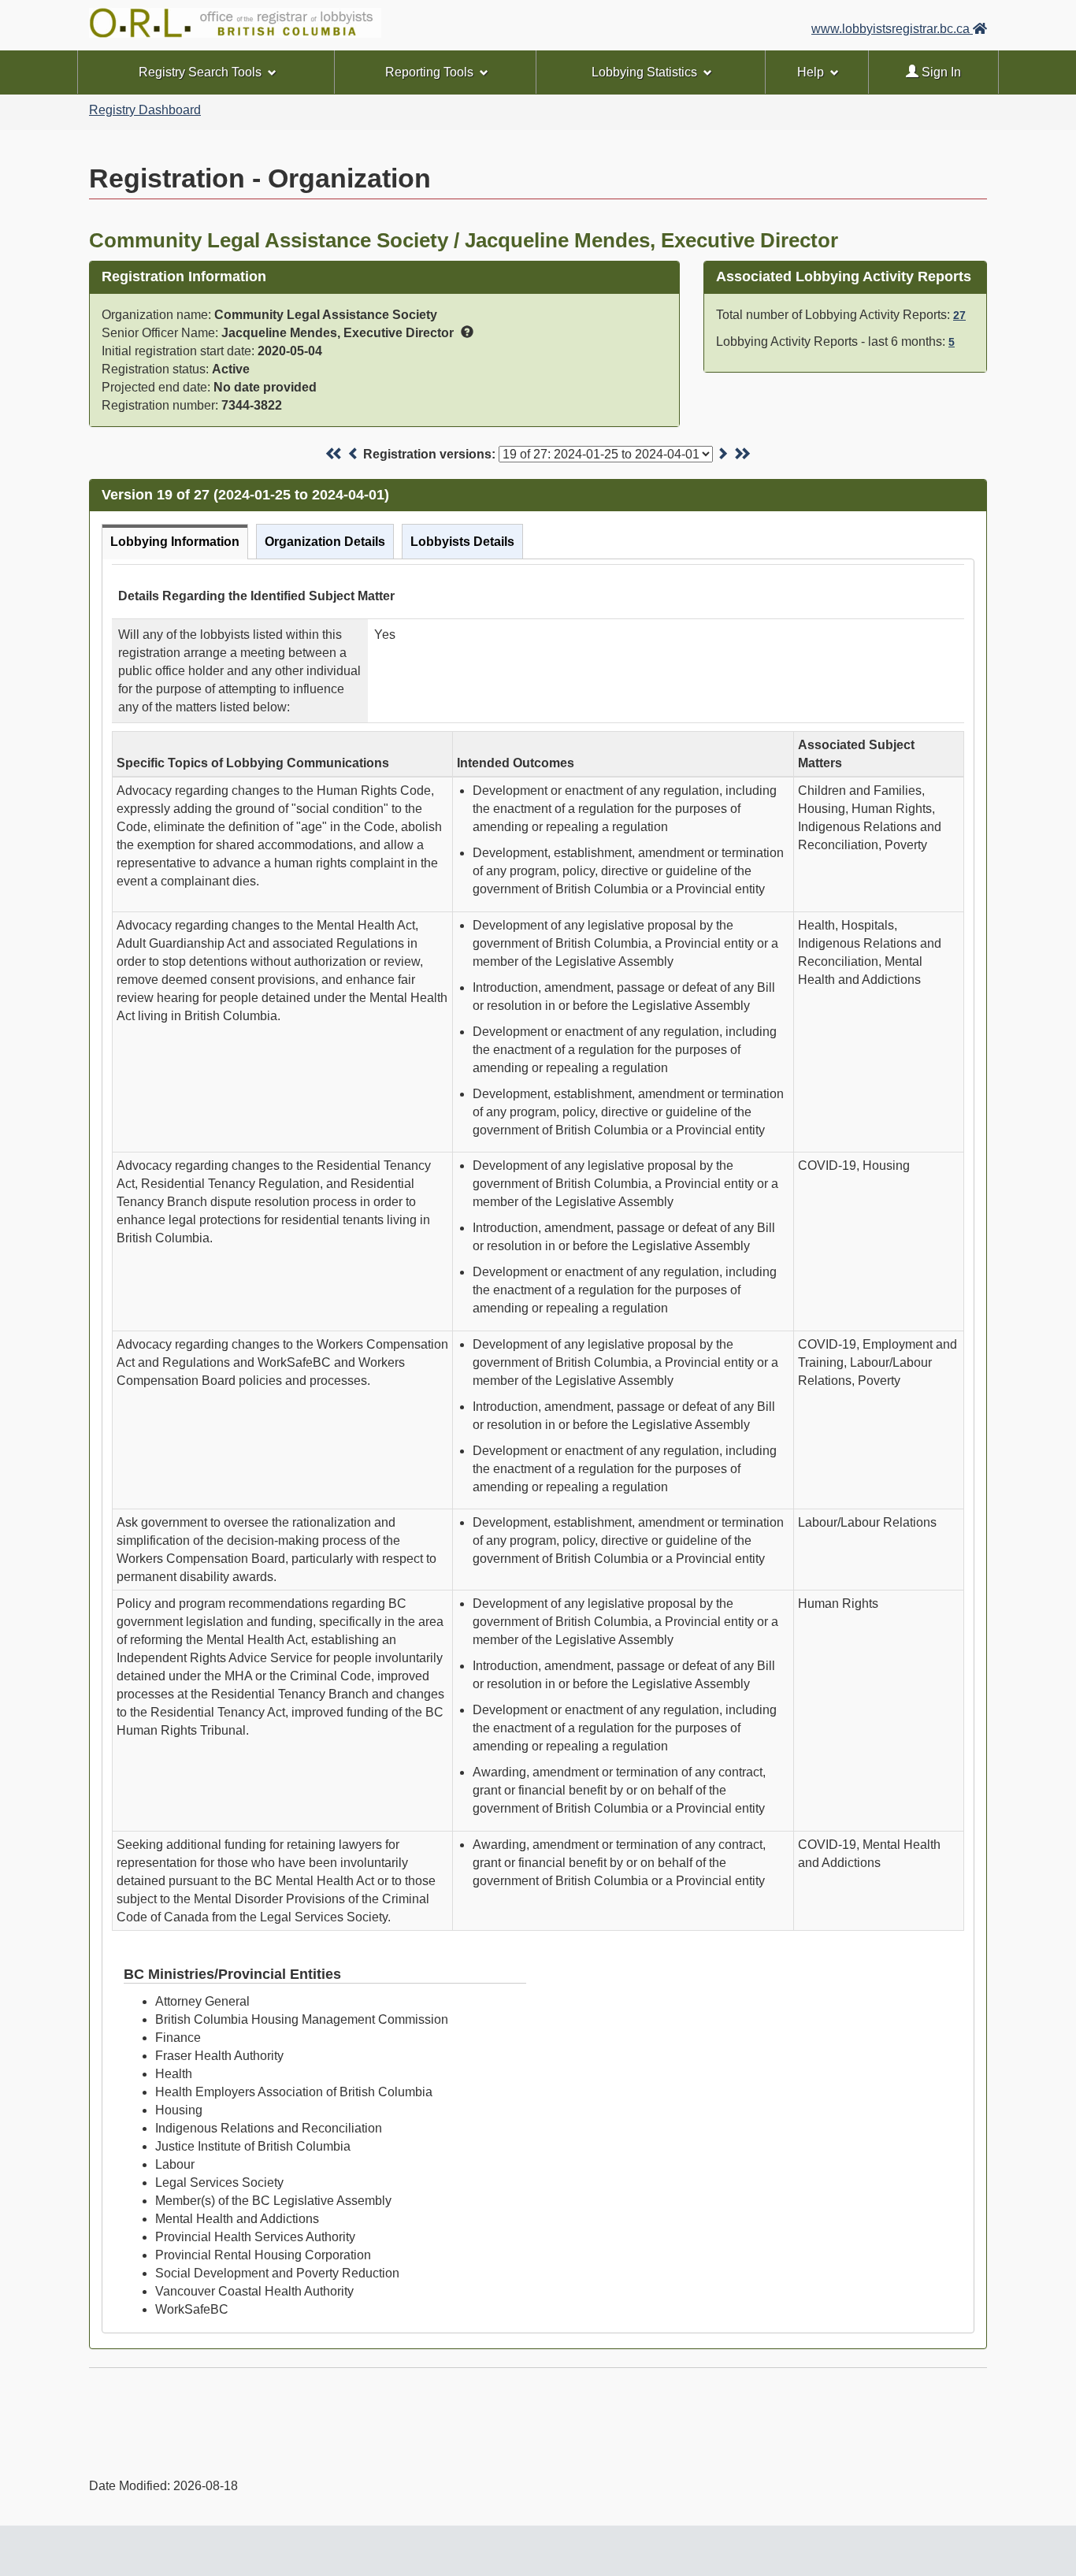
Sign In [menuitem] (940, 72)
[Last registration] (742, 454)
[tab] (175, 542)
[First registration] (334, 454)
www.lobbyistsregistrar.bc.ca (892, 29)
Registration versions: (429, 454)
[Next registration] (722, 454)
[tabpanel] (538, 1446)
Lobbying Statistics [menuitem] (644, 72)
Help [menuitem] (811, 72)
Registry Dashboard (145, 110)
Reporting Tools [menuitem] (429, 72)
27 (959, 315)
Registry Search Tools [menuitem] (200, 72)
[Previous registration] (354, 454)
